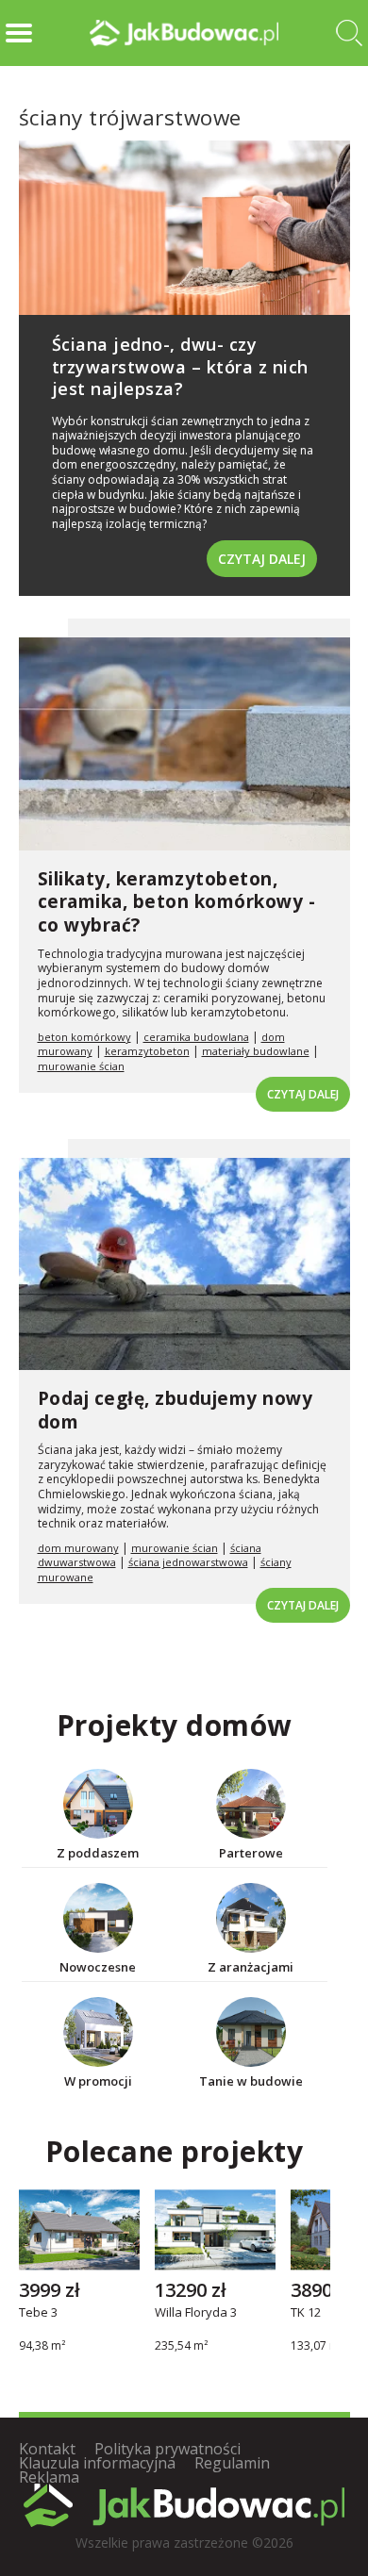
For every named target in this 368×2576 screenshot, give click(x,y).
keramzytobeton (147, 1051)
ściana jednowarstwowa (188, 1562)
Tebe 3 (38, 2314)
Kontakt (47, 2449)
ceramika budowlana (196, 1037)
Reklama (49, 2477)
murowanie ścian (81, 1066)
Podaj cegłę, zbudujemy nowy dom (176, 1410)
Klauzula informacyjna (97, 2463)
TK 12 (306, 2314)
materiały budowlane (256, 1051)
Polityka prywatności (167, 2449)
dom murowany (78, 1548)
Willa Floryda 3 (196, 2314)
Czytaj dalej (262, 559)
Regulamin (232, 2463)
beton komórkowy (84, 1037)
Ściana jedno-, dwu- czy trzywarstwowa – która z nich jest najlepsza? (180, 366)
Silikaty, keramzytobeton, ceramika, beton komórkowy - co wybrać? (177, 902)
